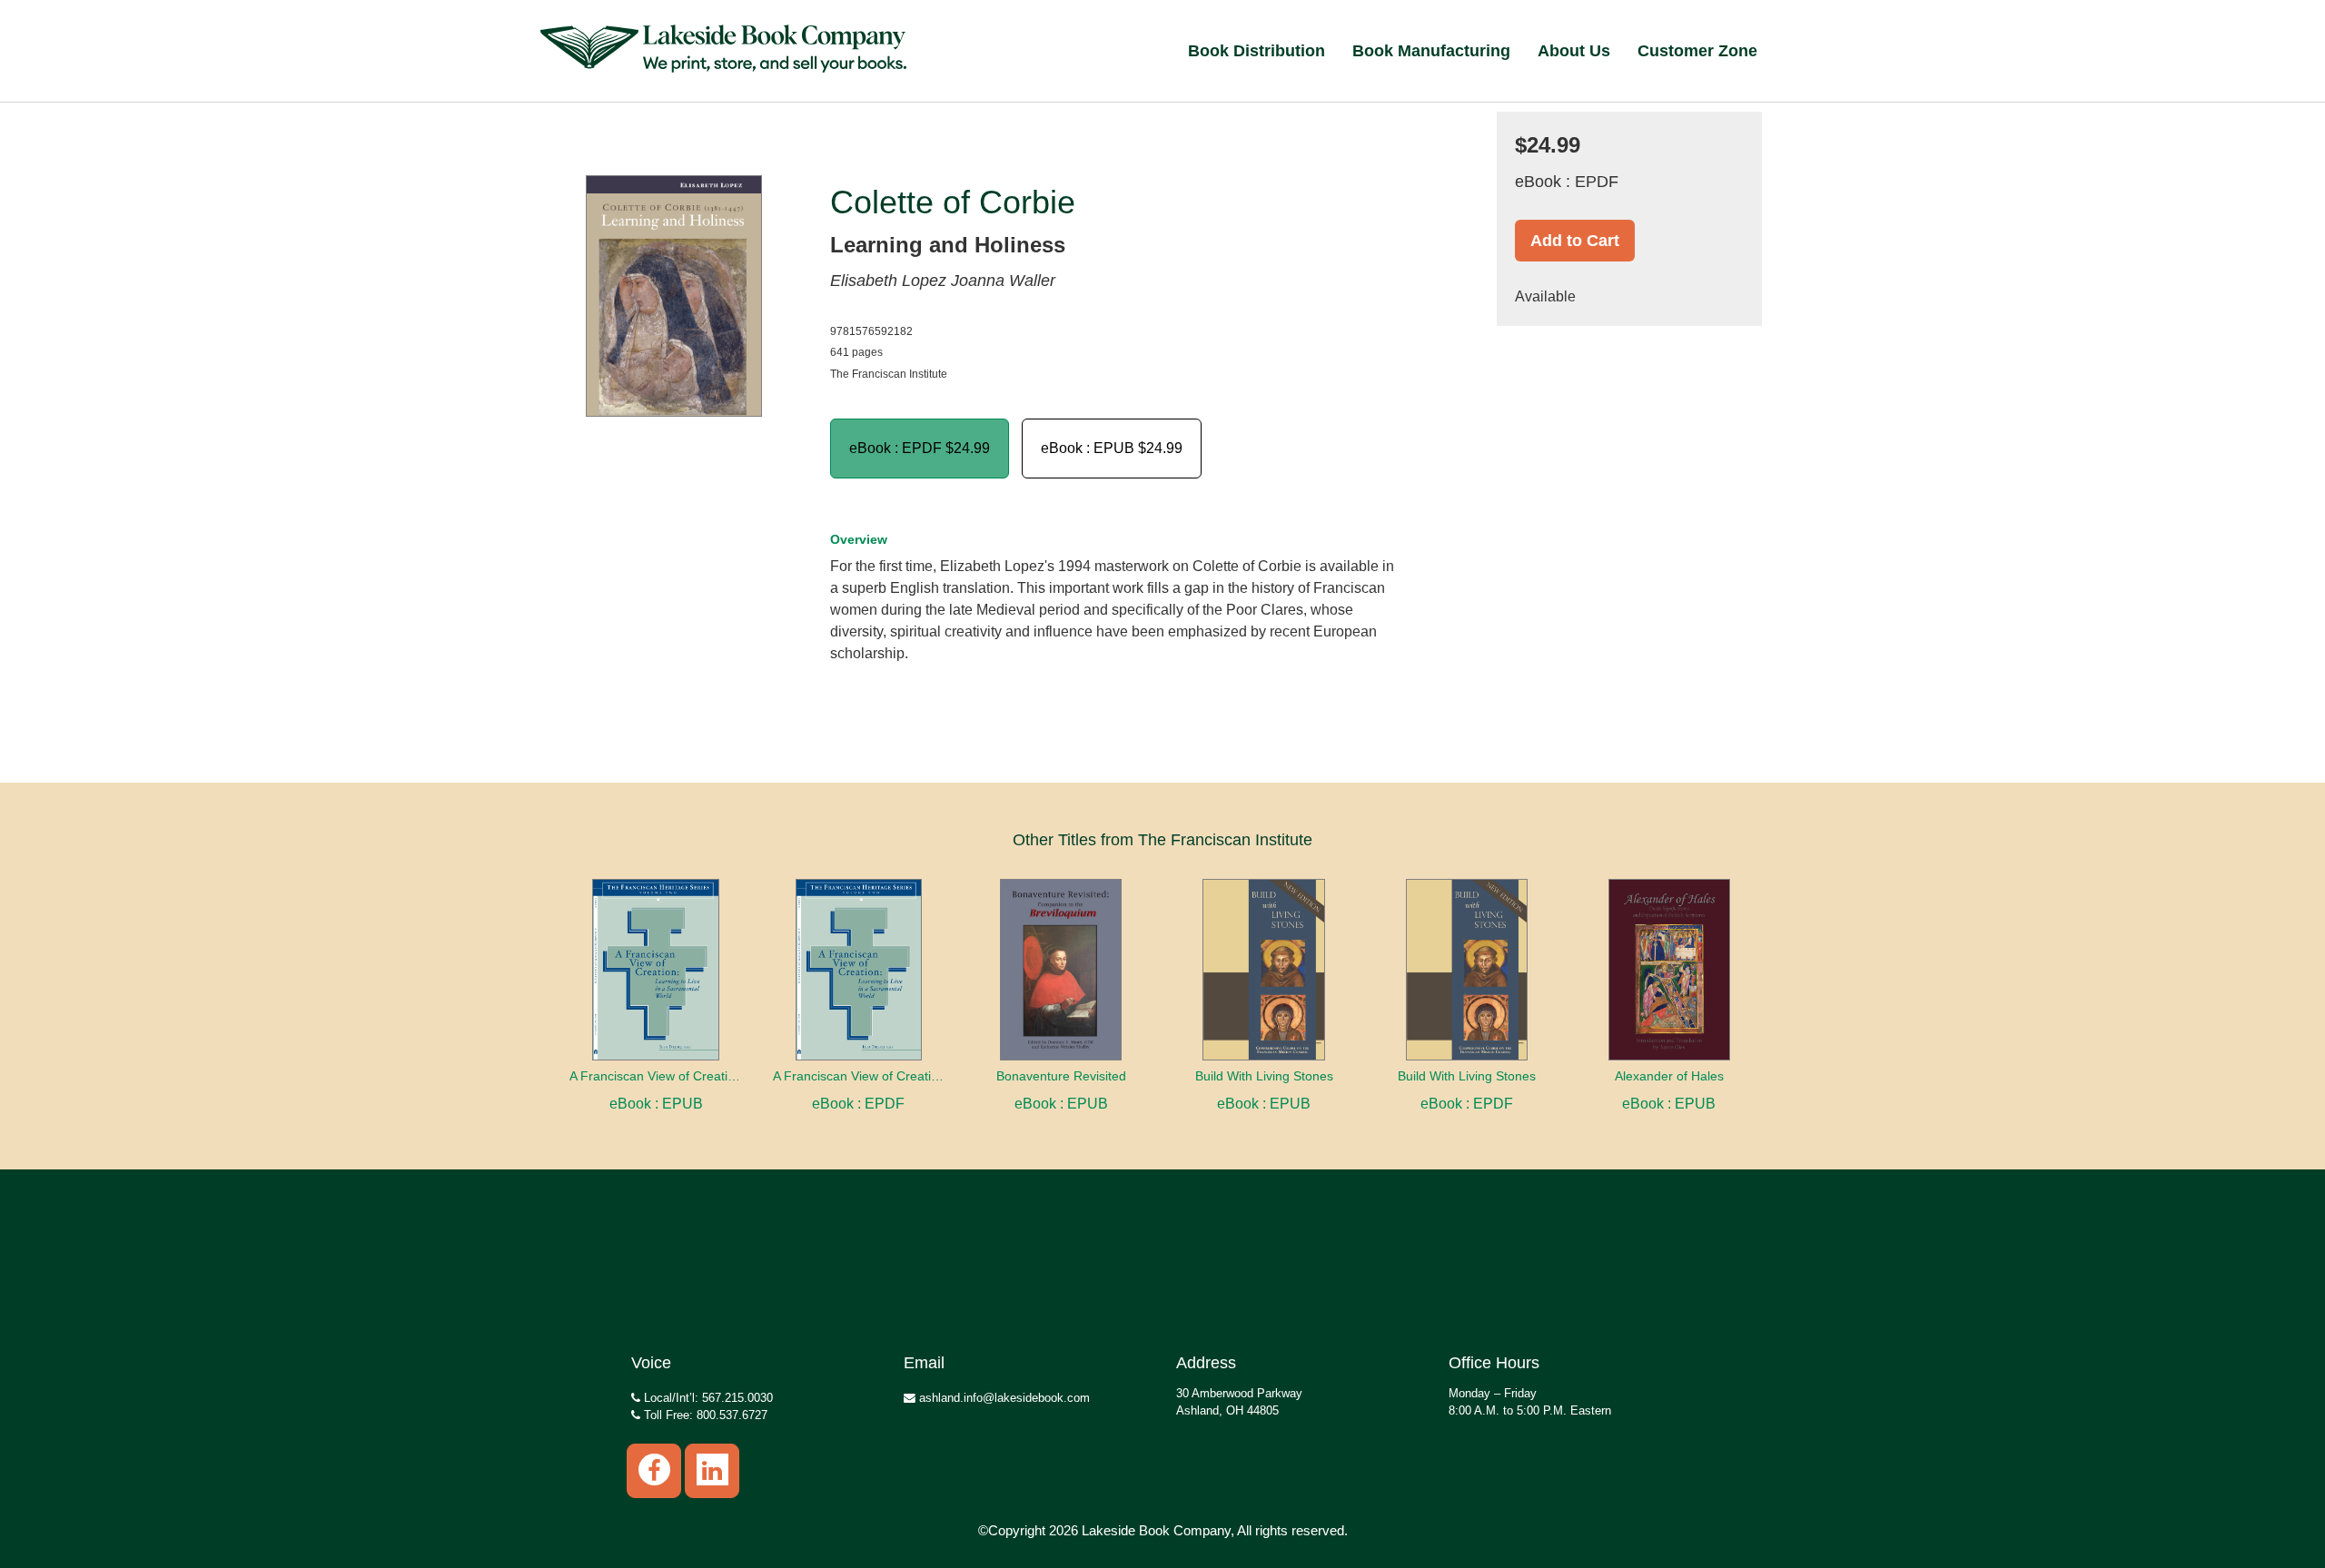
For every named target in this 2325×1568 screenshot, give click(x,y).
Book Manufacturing (1431, 51)
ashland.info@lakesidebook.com (1003, 1398)
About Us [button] (1574, 51)
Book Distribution (1256, 51)
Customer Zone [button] (1697, 51)
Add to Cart (1575, 241)
